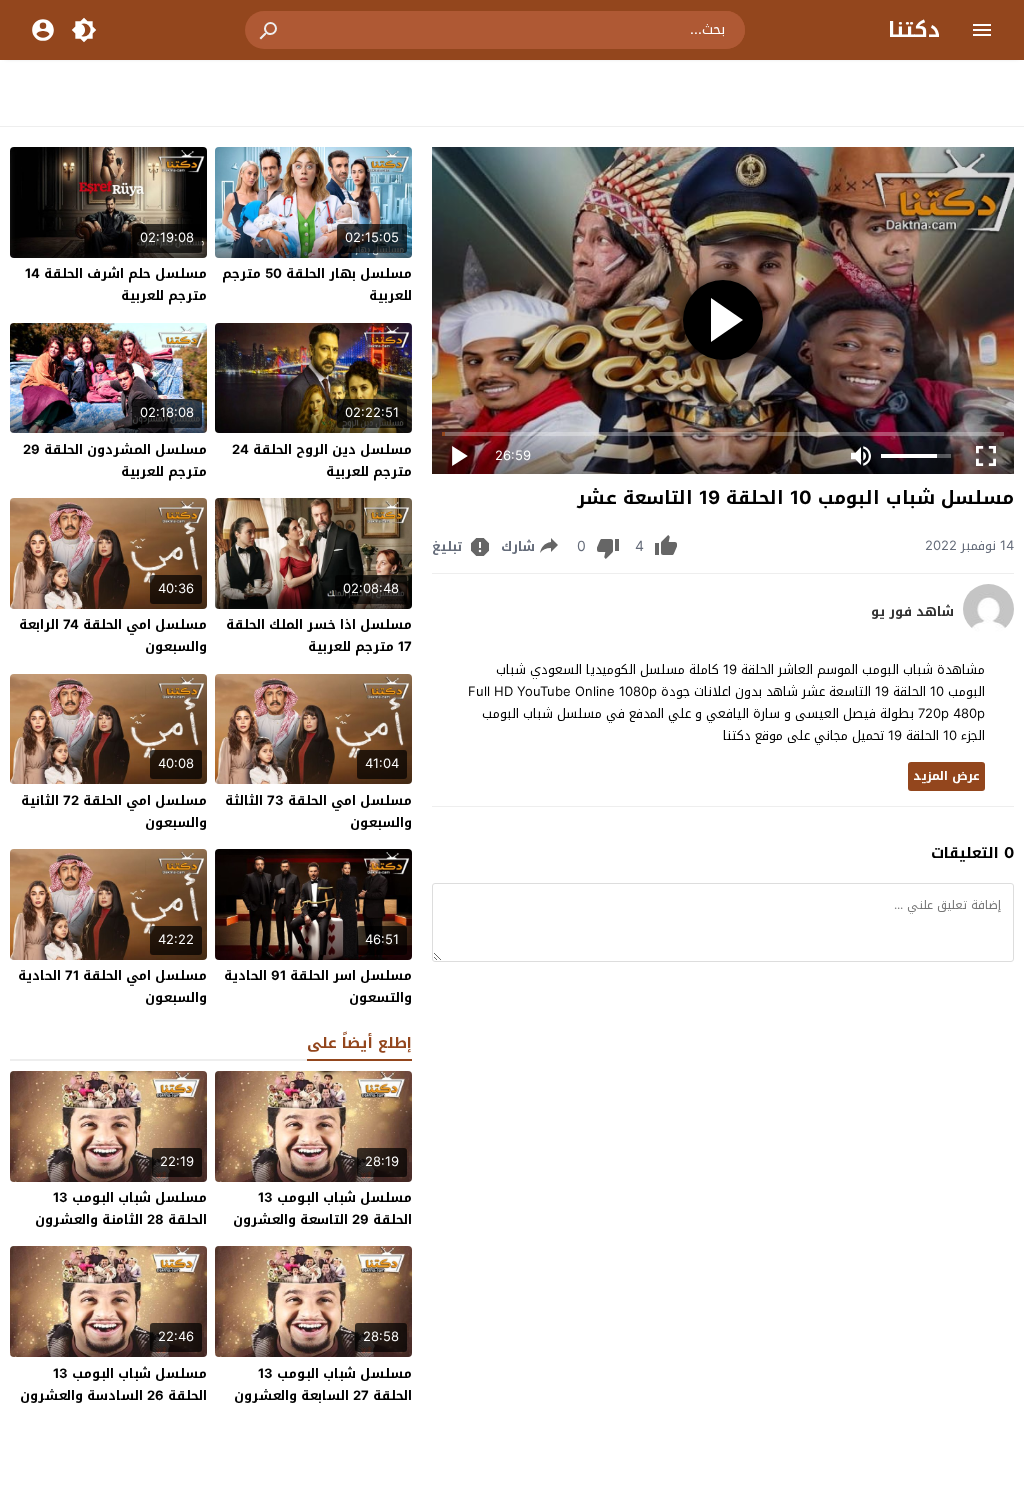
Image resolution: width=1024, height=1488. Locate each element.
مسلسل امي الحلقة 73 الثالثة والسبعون (318, 811)
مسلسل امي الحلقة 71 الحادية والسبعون (112, 986)
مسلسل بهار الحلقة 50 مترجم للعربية (317, 284)
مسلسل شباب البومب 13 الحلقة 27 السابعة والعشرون (323, 1384)
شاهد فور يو (912, 612)
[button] (270, 30)
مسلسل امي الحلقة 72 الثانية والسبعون (114, 811)
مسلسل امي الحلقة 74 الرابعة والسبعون (113, 635)
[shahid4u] (988, 629)
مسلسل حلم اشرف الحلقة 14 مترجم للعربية (116, 284)
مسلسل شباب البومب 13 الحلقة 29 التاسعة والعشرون (322, 1208)
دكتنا (914, 30)
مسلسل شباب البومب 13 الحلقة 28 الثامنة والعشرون (121, 1208)
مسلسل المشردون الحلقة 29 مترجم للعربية (115, 460)
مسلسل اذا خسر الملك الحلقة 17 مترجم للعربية (319, 635)
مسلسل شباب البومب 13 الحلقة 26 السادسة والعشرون (113, 1384)
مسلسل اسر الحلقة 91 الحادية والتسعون (318, 986)
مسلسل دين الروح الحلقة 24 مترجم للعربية (322, 460)
